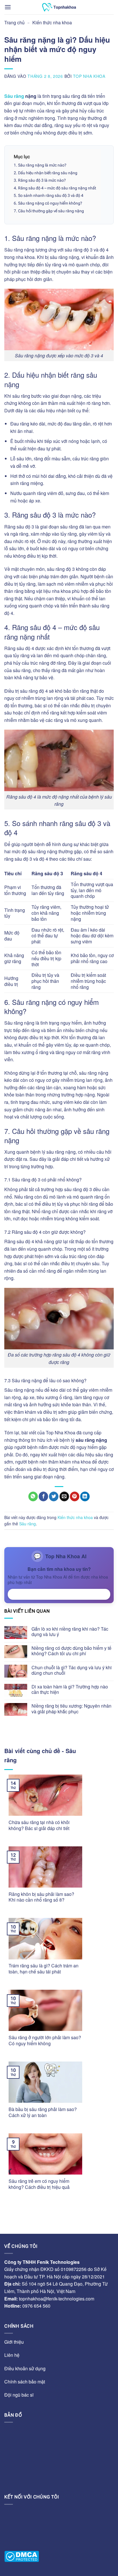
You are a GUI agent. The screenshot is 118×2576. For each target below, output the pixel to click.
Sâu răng (14, 96)
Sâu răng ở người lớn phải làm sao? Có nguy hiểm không (45, 2041)
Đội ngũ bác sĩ (19, 2395)
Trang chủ (14, 22)
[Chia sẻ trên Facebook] (43, 1496)
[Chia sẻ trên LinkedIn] (85, 1496)
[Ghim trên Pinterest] (75, 1496)
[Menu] (8, 7)
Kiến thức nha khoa (52, 22)
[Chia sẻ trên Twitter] (54, 1496)
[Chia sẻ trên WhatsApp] (33, 1496)
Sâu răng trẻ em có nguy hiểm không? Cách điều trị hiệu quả (39, 2184)
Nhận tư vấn (59, 1594)
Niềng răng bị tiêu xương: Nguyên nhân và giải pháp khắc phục (71, 1708)
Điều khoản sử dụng (25, 2368)
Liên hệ (12, 2355)
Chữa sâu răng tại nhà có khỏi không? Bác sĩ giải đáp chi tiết (39, 1825)
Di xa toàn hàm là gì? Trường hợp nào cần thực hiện (70, 1689)
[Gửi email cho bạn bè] (64, 1496)
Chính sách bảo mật (25, 2382)
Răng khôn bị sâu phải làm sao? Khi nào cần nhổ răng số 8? (41, 1897)
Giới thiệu (14, 2342)
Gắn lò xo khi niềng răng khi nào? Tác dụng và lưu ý (70, 1631)
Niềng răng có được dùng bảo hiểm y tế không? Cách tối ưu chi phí (71, 1651)
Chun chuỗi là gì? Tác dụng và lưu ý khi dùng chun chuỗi (72, 1670)
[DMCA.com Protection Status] (22, 2556)
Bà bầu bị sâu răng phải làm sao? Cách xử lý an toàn (43, 2112)
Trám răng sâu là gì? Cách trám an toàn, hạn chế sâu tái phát (44, 1969)
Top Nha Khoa (89, 76)
